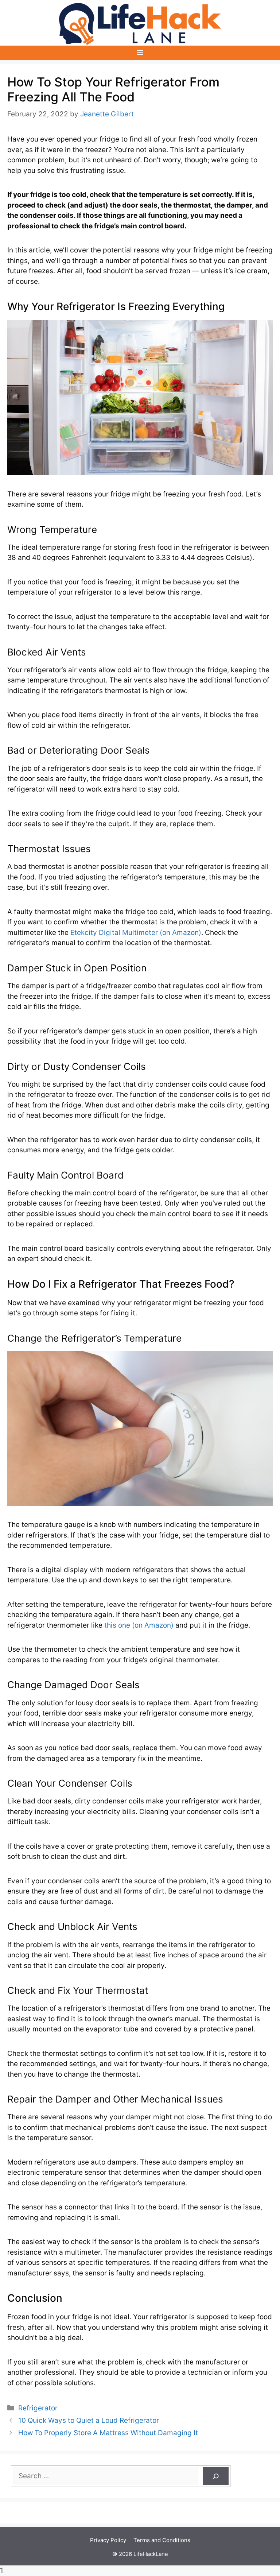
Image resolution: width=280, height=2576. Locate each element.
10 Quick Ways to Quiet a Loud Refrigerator (89, 2420)
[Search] (216, 2476)
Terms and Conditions (162, 2540)
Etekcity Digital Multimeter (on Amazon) (136, 933)
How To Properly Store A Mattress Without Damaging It (108, 2433)
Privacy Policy (108, 2540)
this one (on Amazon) (139, 1625)
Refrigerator (38, 2408)
